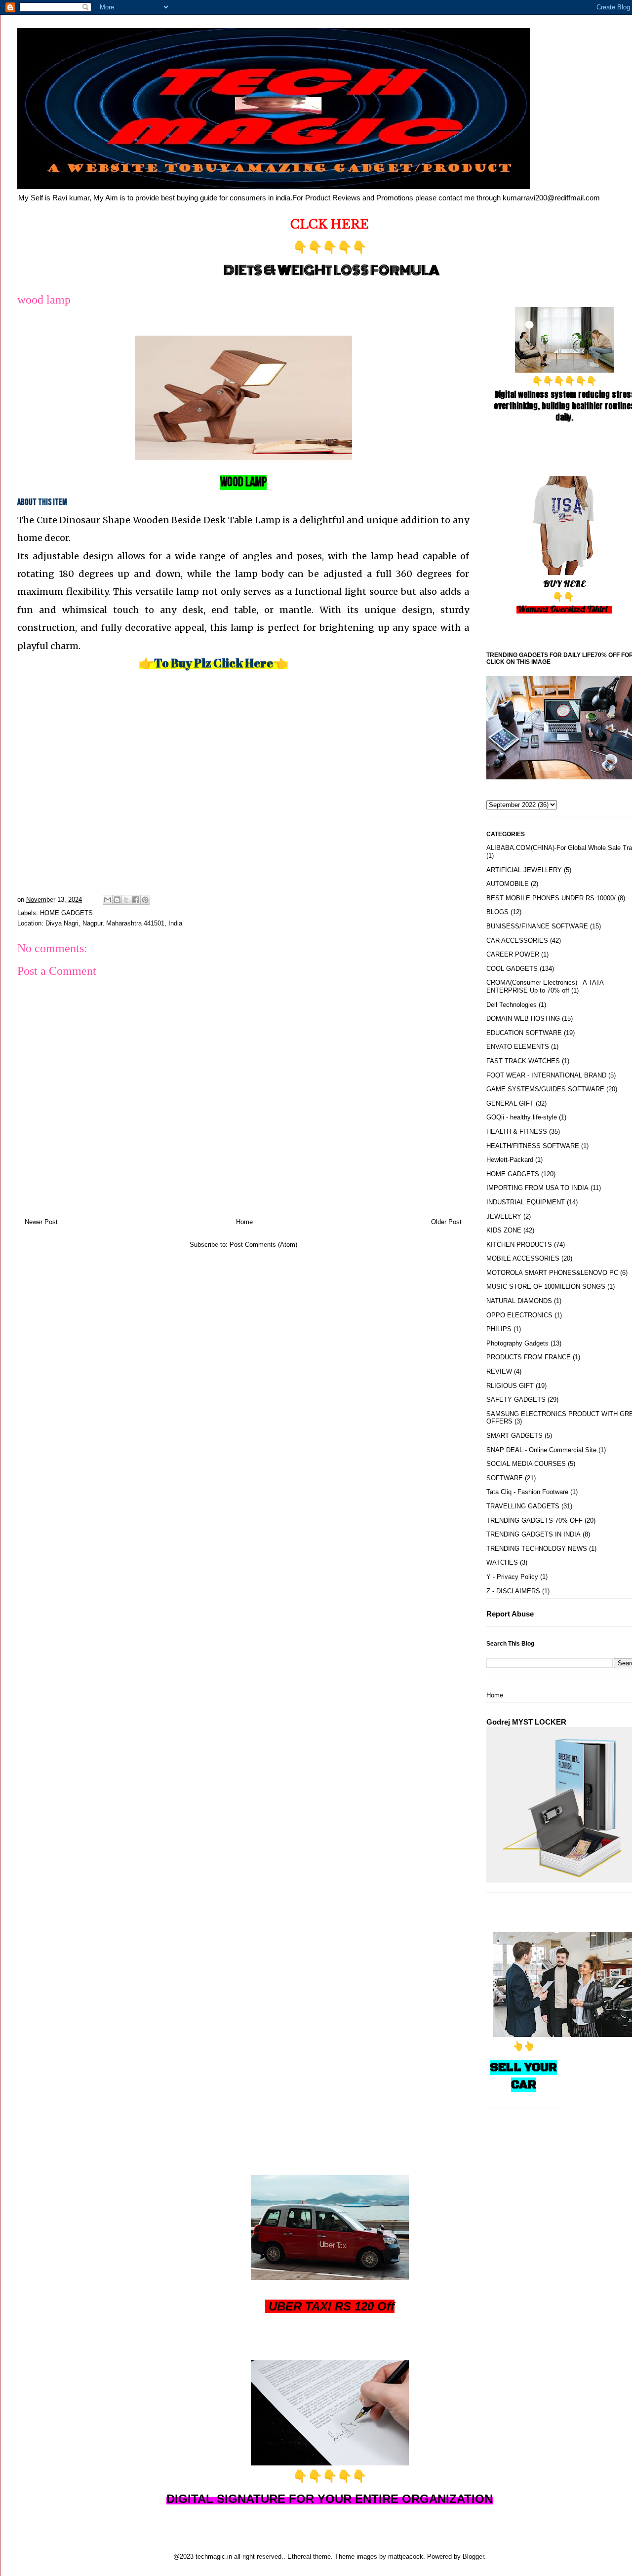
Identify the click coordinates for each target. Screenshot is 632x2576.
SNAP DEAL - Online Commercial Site (541, 1450)
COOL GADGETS (512, 969)
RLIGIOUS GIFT (510, 1386)
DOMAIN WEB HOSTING (523, 1019)
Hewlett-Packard (510, 1160)
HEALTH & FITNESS (517, 1132)
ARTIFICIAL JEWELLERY (524, 870)
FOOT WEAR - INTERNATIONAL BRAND (546, 1075)
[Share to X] (126, 900)
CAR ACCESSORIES (517, 941)
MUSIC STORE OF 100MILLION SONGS (546, 1287)
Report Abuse (510, 1614)
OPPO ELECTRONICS (519, 1315)
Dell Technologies (512, 1005)
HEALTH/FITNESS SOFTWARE (533, 1146)
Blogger (473, 2557)
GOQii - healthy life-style (522, 1117)
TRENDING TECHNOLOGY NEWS (537, 1549)
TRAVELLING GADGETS (523, 1506)
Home (244, 1222)
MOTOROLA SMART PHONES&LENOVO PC (552, 1273)
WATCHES (502, 1562)
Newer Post (41, 1222)
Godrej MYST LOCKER (526, 1722)
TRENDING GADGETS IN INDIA (533, 1534)
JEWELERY (504, 1216)
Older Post (446, 1222)
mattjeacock (406, 2557)
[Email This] (108, 900)
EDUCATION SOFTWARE (524, 1033)
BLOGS (497, 912)
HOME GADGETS (66, 913)
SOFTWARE (505, 1478)
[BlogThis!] (117, 900)
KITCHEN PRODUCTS (519, 1245)
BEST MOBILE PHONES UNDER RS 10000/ (551, 898)
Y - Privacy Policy (512, 1577)
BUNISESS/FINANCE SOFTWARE (537, 926)
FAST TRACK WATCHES (523, 1061)
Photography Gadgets (517, 1343)
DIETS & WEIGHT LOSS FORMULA (332, 270)
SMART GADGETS (514, 1436)
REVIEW (499, 1371)
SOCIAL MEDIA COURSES (526, 1464)
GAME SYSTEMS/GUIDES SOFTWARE (545, 1089)
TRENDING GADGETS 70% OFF (534, 1520)
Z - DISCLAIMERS (513, 1591)
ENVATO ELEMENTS (518, 1047)
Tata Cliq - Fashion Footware (527, 1492)
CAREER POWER (513, 954)
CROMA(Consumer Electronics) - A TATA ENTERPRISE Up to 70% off (545, 986)
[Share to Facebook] (136, 900)
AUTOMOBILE (508, 884)
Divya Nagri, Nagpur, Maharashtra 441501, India (114, 923)
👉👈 (214, 663)
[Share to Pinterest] (145, 900)
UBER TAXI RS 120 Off (332, 2306)
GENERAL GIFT (510, 1103)
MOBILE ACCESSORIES (523, 1258)
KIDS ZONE (504, 1230)
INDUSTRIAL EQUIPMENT (526, 1202)
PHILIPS (499, 1329)
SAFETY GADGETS (516, 1400)
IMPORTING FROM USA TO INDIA (537, 1188)
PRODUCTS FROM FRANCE (529, 1357)
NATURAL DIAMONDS (519, 1301)
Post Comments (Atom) (263, 1245)
